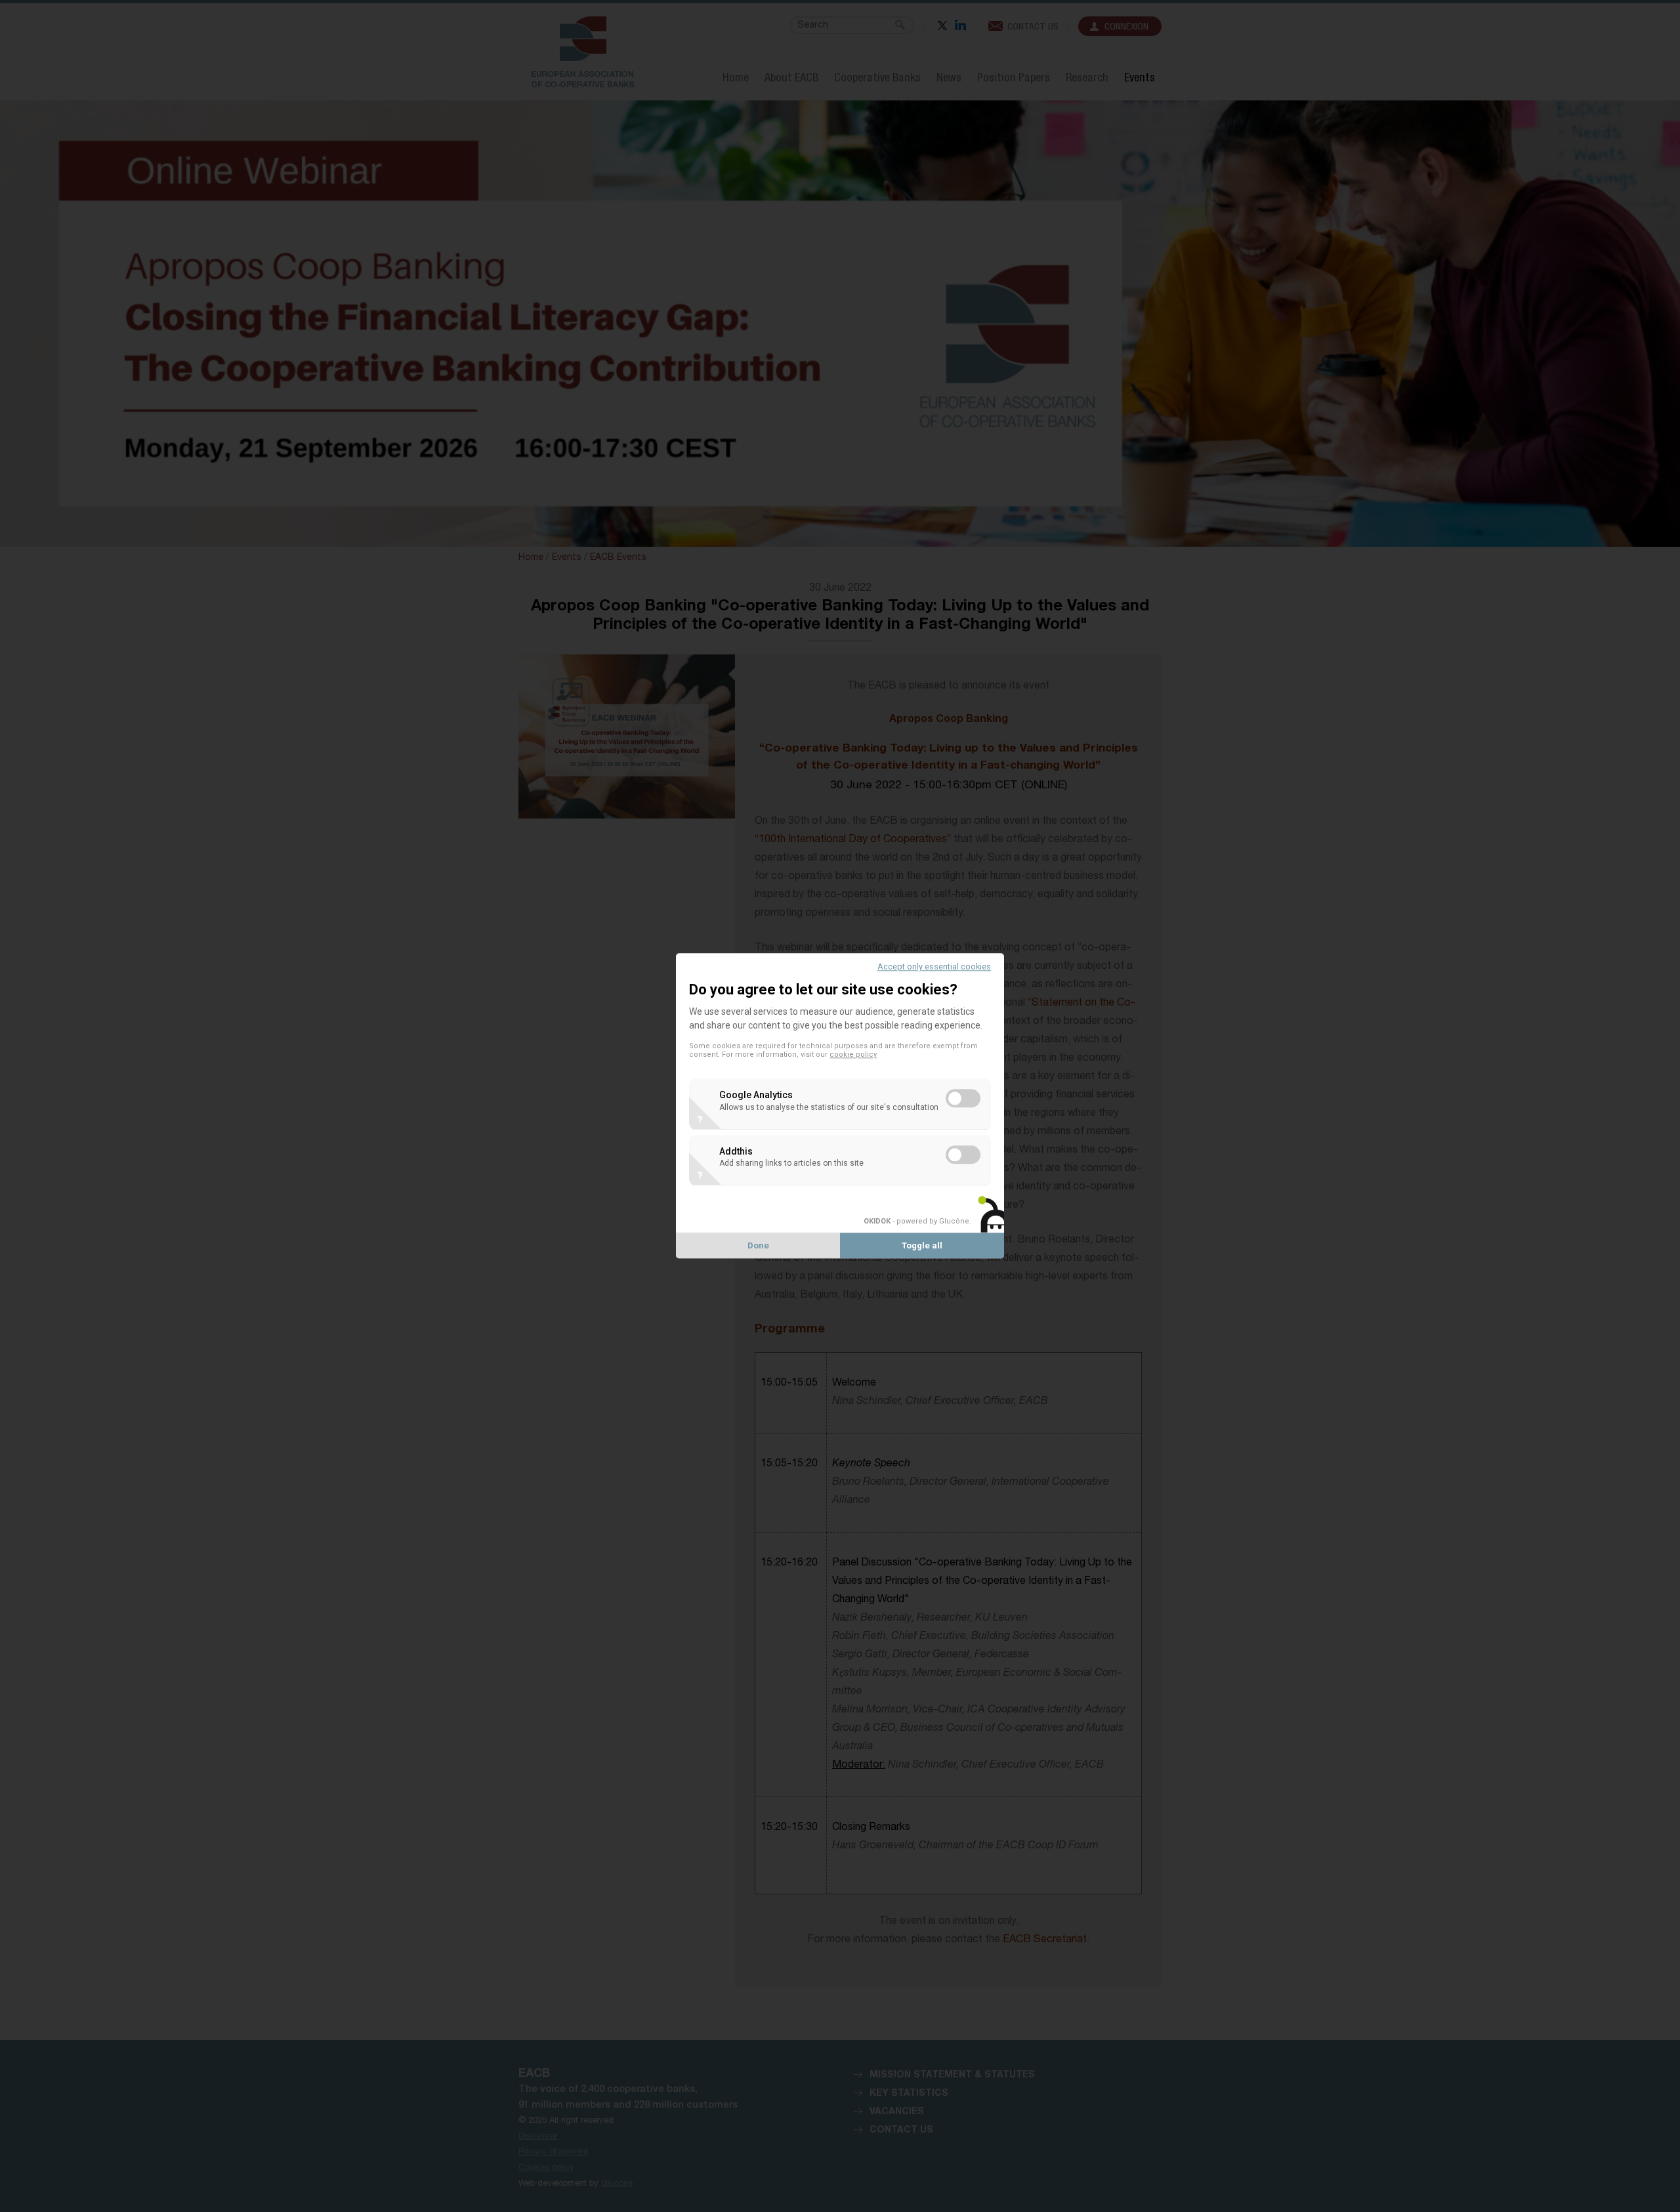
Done (758, 1246)
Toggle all (922, 1246)
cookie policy (853, 1055)
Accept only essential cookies (934, 967)
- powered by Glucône (916, 1221)
